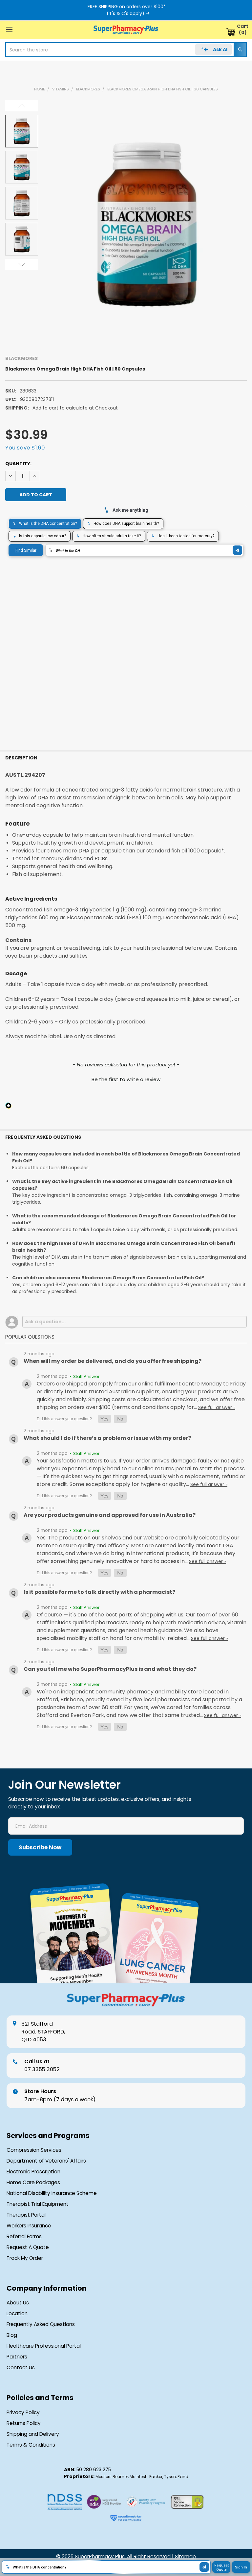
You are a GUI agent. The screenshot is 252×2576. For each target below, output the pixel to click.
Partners (17, 2357)
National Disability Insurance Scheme (52, 2193)
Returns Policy (24, 2423)
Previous (22, 106)
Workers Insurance (29, 2226)
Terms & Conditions (31, 2445)
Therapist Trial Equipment (38, 2204)
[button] (126, 1078)
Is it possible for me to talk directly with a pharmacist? (99, 1592)
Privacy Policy (23, 2413)
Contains (18, 940)
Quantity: (18, 464)
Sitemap (185, 2557)
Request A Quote (28, 2247)
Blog (12, 2335)
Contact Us (21, 2368)
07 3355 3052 (42, 2065)
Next (22, 265)
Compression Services (34, 2150)
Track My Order (25, 2258)
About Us (18, 2303)
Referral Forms (24, 2237)
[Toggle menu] (9, 29)
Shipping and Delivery (33, 2434)
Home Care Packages (33, 2183)
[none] (147, 224)
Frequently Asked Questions (41, 2324)
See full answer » (217, 1408)
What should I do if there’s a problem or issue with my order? (107, 1438)
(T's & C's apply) (126, 13)
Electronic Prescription (33, 2172)
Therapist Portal (26, 2215)
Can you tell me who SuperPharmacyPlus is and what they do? (110, 1669)
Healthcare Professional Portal (44, 2346)
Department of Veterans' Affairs (46, 2161)
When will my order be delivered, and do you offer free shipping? (113, 1361)
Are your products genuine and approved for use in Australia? (110, 1515)
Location (17, 2314)
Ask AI (220, 49)
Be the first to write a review (126, 1079)
